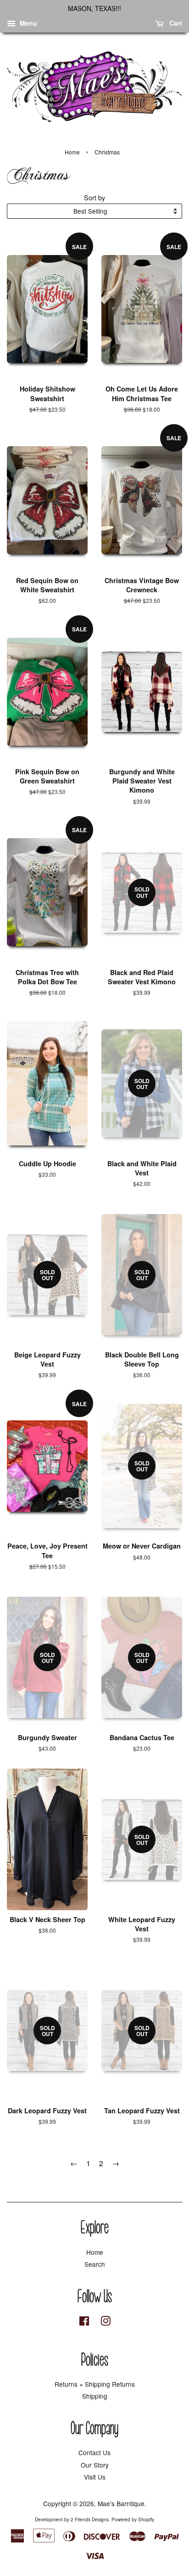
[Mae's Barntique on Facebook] (84, 2322)
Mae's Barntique (121, 2503)
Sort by (94, 197)
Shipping (95, 2396)
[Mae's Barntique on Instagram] (106, 2322)
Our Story (95, 2465)
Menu (28, 23)
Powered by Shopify (133, 2519)
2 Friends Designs (90, 2519)
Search (95, 2264)
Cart (175, 23)
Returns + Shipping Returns (95, 2384)
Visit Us (95, 2477)
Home (72, 152)
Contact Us (94, 2452)
